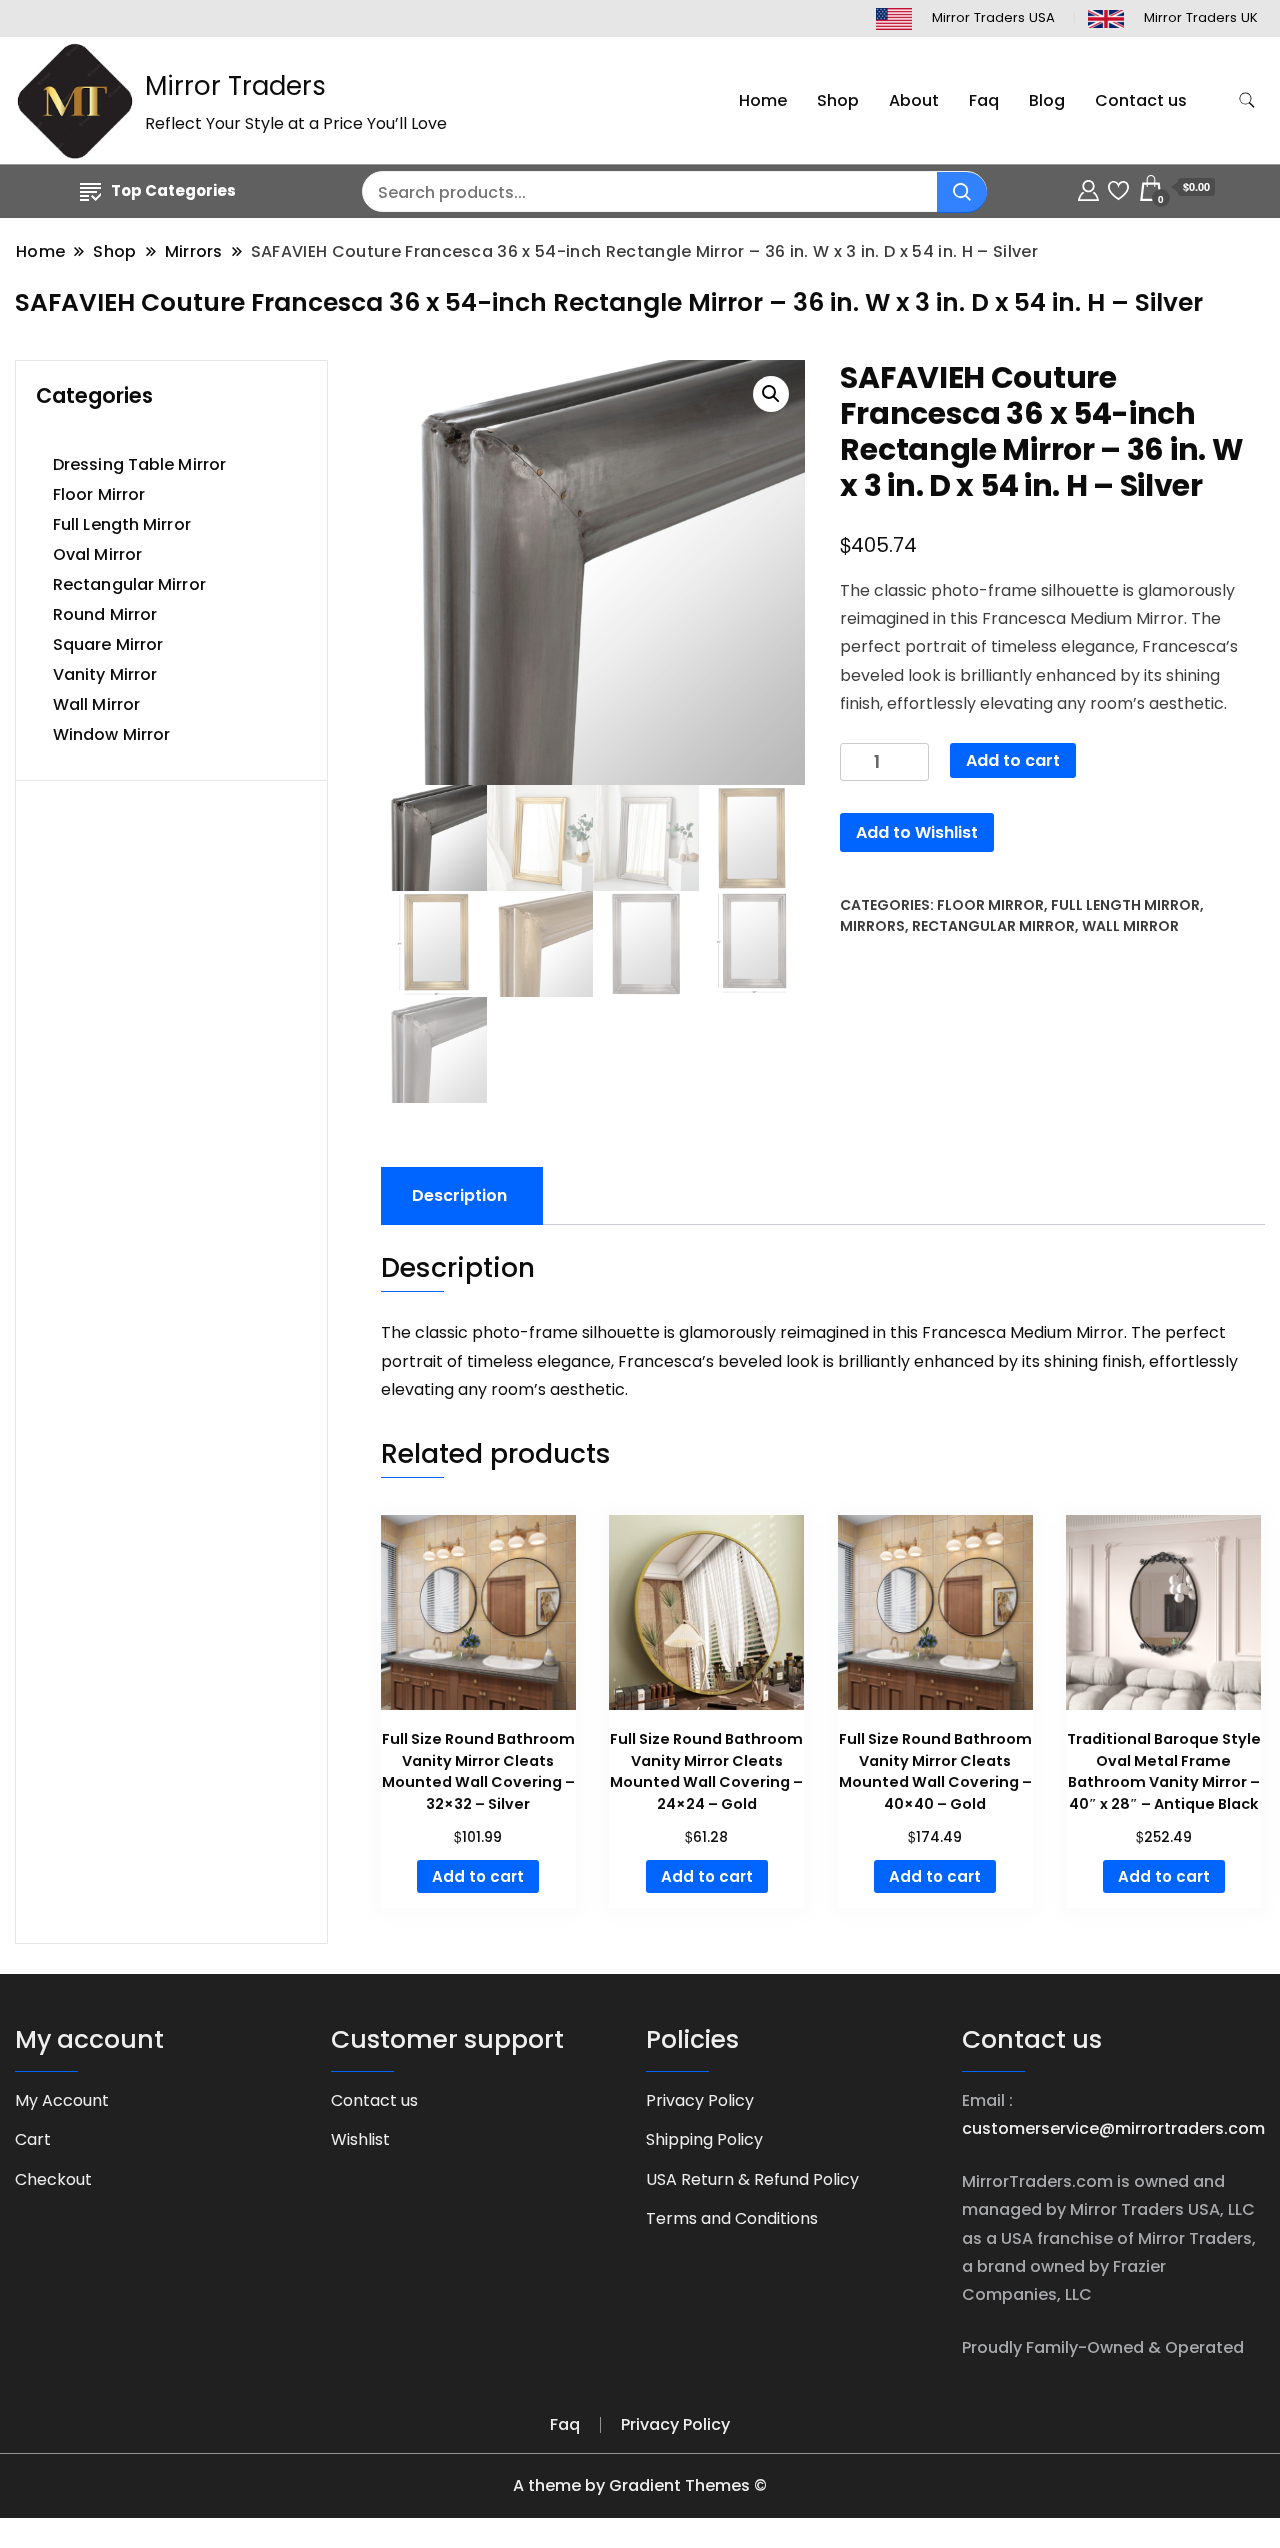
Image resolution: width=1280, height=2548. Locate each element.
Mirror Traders (235, 86)
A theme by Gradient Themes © (640, 2485)
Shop (838, 100)
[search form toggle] (1247, 100)
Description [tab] (459, 1195)
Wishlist (360, 2139)
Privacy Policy (700, 2100)
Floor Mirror (990, 905)
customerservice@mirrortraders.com (1113, 2128)
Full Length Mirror (1125, 905)
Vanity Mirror (105, 674)
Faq (984, 100)
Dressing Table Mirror (139, 464)
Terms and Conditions (732, 2218)
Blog (1047, 100)
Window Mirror (111, 734)
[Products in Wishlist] (1118, 187)
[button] (771, 394)
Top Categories (173, 190)
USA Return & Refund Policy (752, 2179)
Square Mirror (108, 644)
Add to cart (1013, 760)
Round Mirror (105, 614)
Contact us (1141, 100)
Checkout (53, 2179)
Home (763, 100)
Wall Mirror (1130, 926)
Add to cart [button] (478, 1876)
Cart (33, 2139)
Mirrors (872, 926)
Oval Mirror (97, 554)
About (914, 100)
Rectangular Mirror (993, 926)
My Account (62, 2100)
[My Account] (1088, 187)
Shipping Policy (704, 2139)
